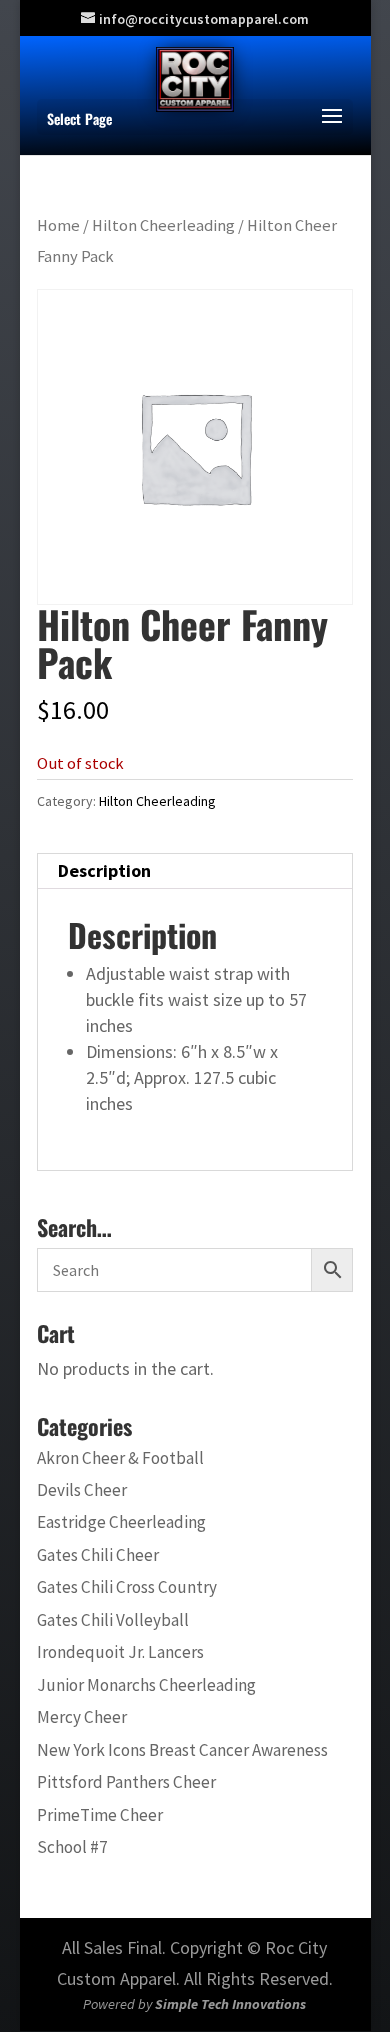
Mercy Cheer (82, 1717)
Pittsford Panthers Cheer (126, 1782)
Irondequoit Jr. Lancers (120, 1652)
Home (58, 225)
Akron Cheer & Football (120, 1458)
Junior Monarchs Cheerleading (146, 1685)
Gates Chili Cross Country (127, 1587)
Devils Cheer (82, 1490)
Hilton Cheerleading (163, 225)
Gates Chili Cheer (98, 1555)
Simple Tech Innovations (230, 2004)
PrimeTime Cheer (100, 1815)
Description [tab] (104, 870)
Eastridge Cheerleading (121, 1522)
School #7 (72, 1847)
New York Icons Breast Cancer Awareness (182, 1750)
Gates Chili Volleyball (113, 1620)
